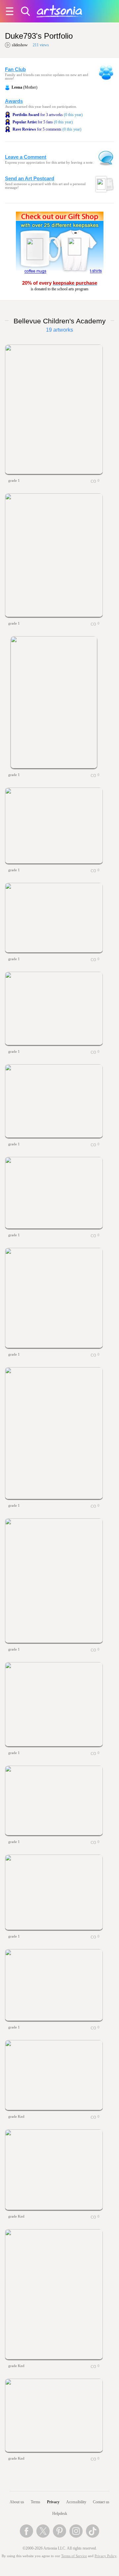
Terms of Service (74, 2556)
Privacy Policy (105, 2556)
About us (17, 2502)
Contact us (101, 2502)
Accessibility (76, 2502)
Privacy (53, 2502)
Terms (36, 2502)
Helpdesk (60, 2514)
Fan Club (15, 69)
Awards (14, 101)
